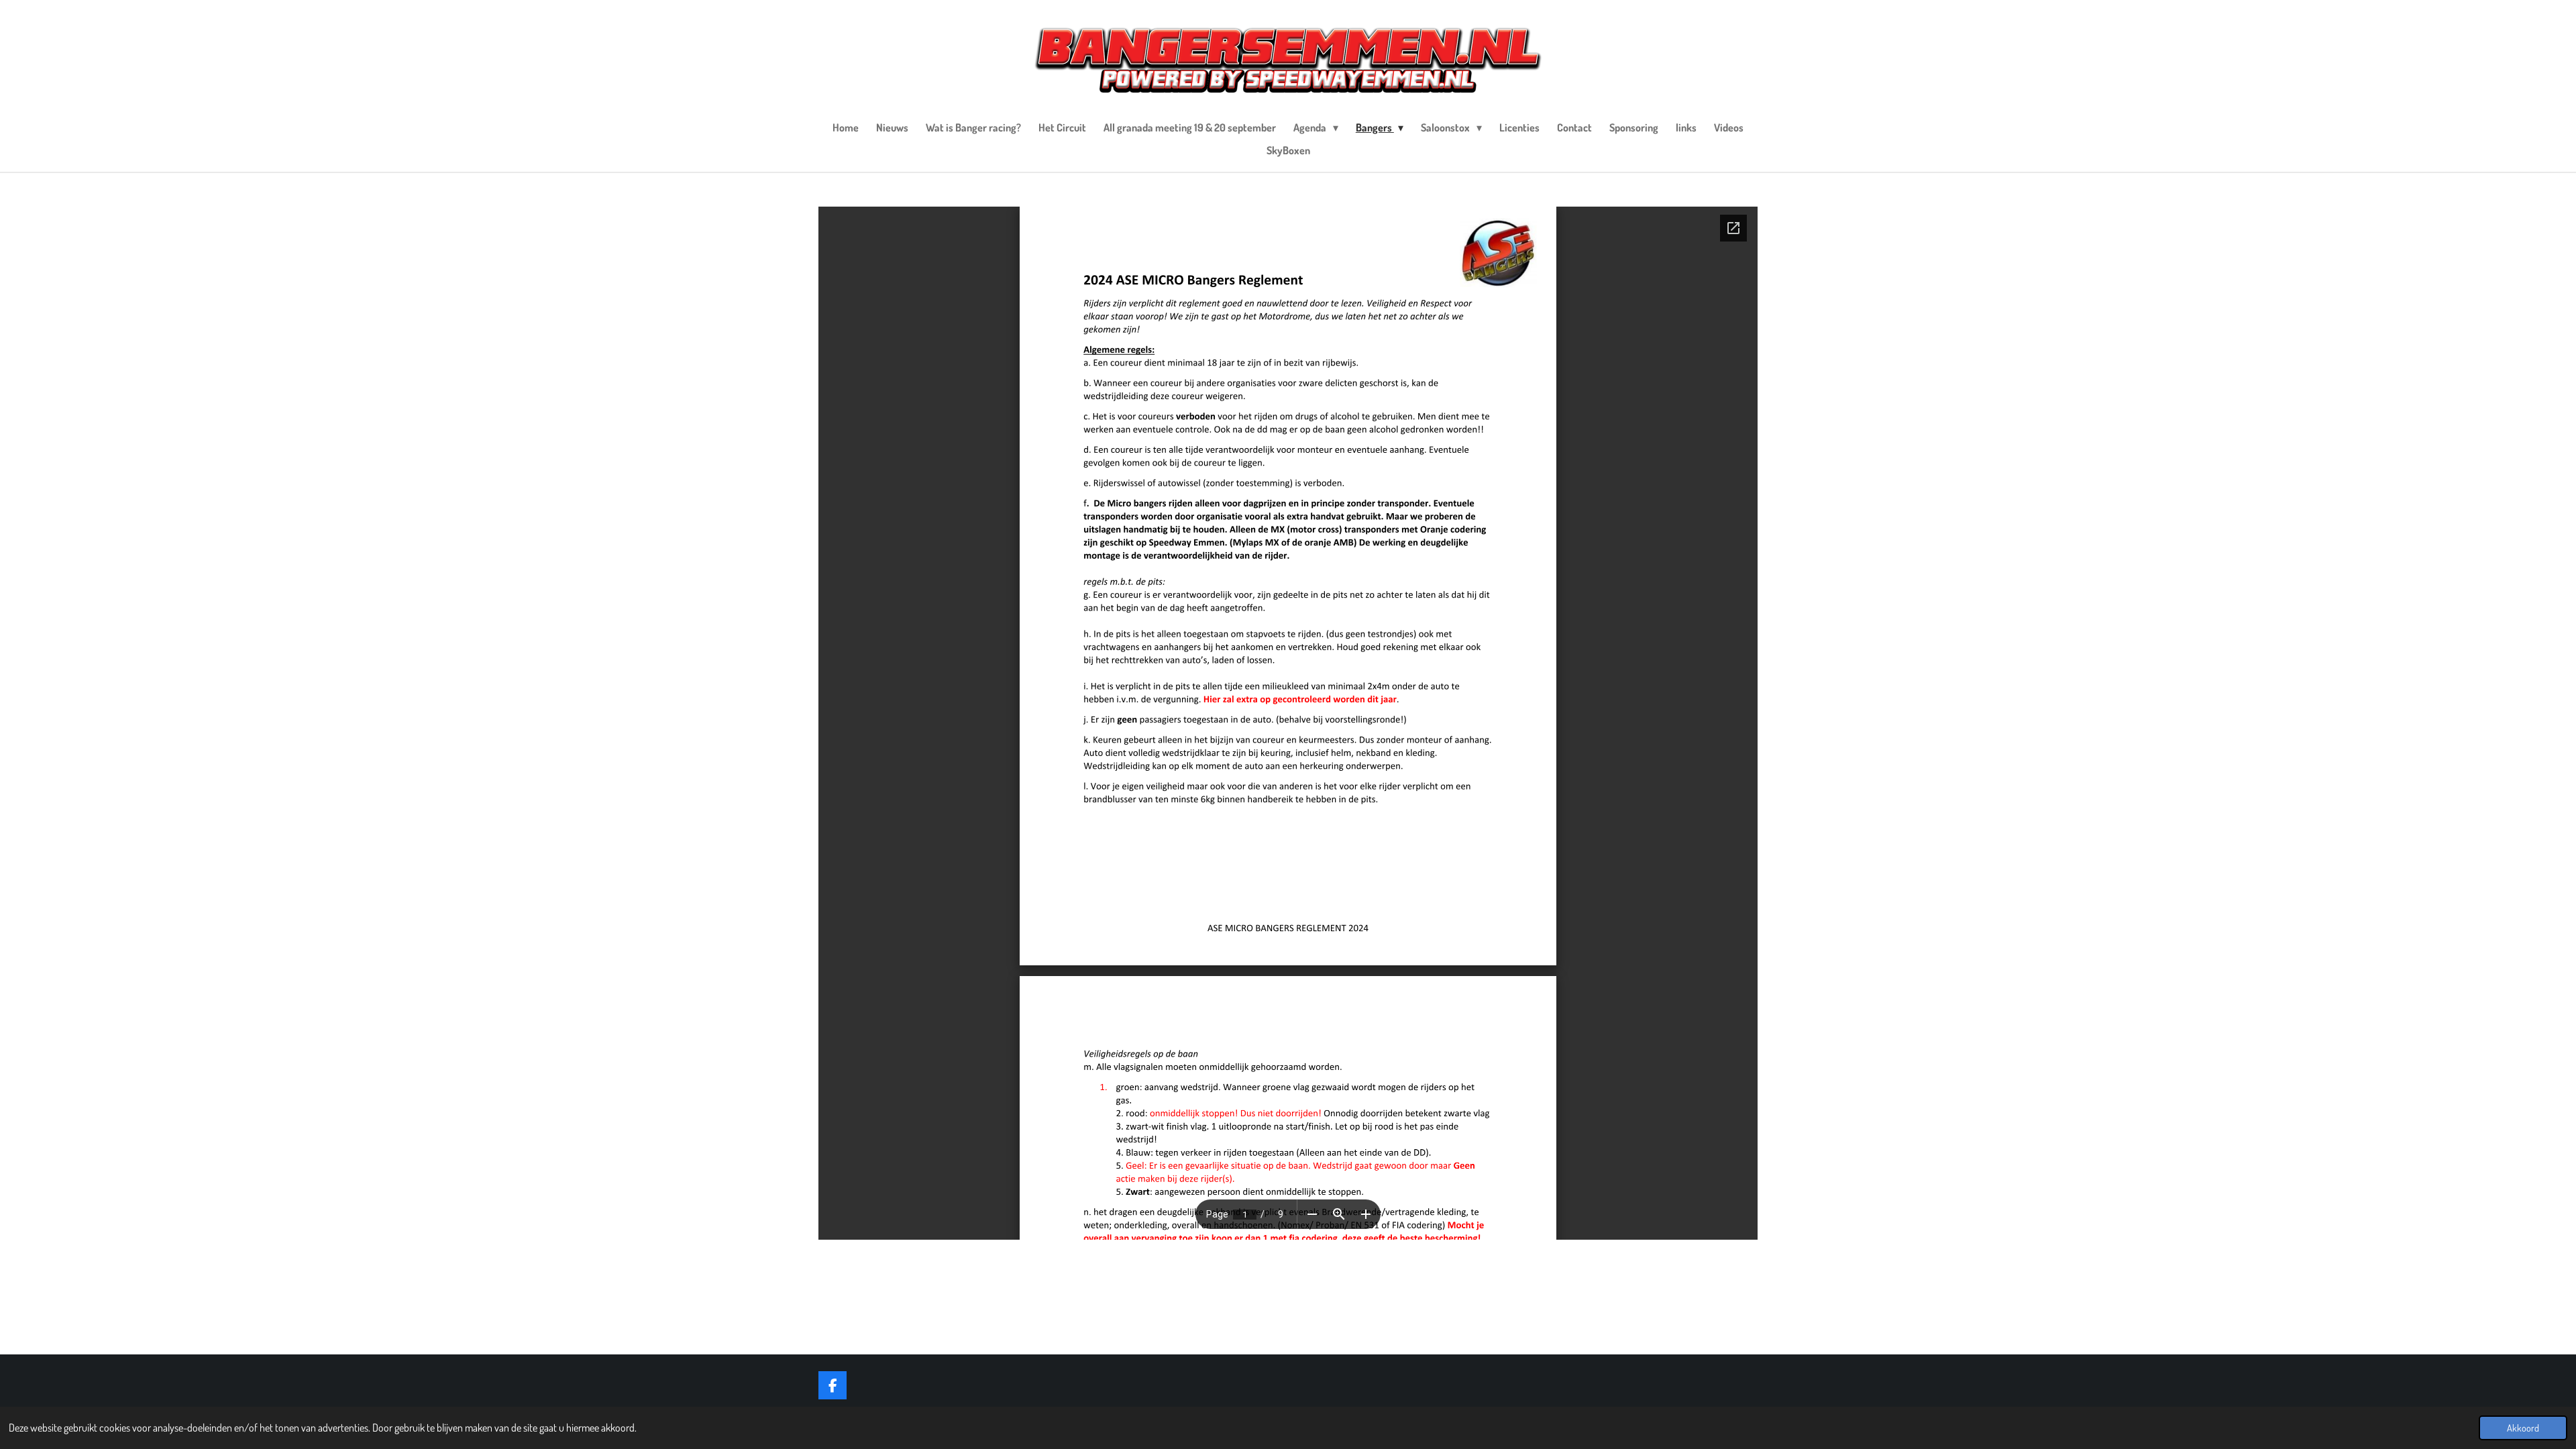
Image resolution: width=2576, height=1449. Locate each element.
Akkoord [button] (2523, 1428)
